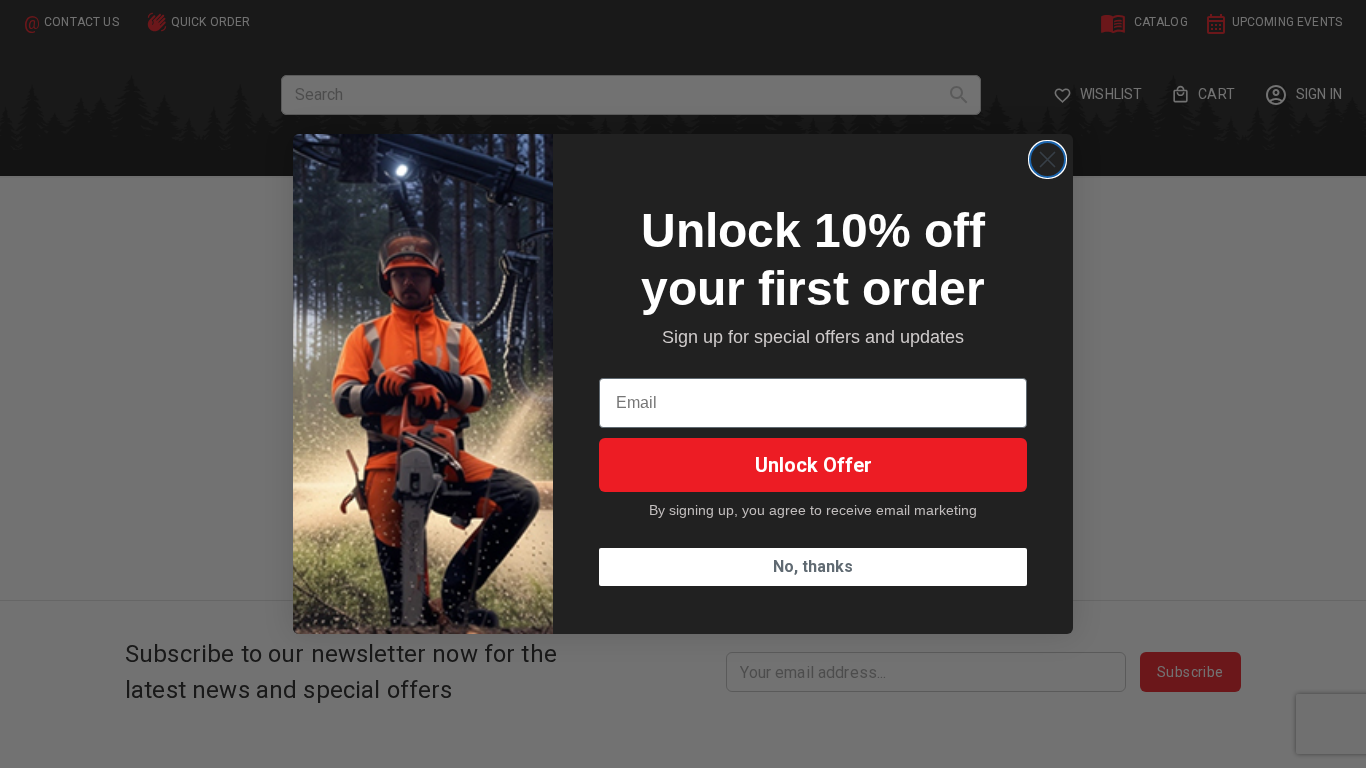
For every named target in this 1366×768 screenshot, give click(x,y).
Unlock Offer (813, 465)
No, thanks (813, 566)
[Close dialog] (1047, 159)
